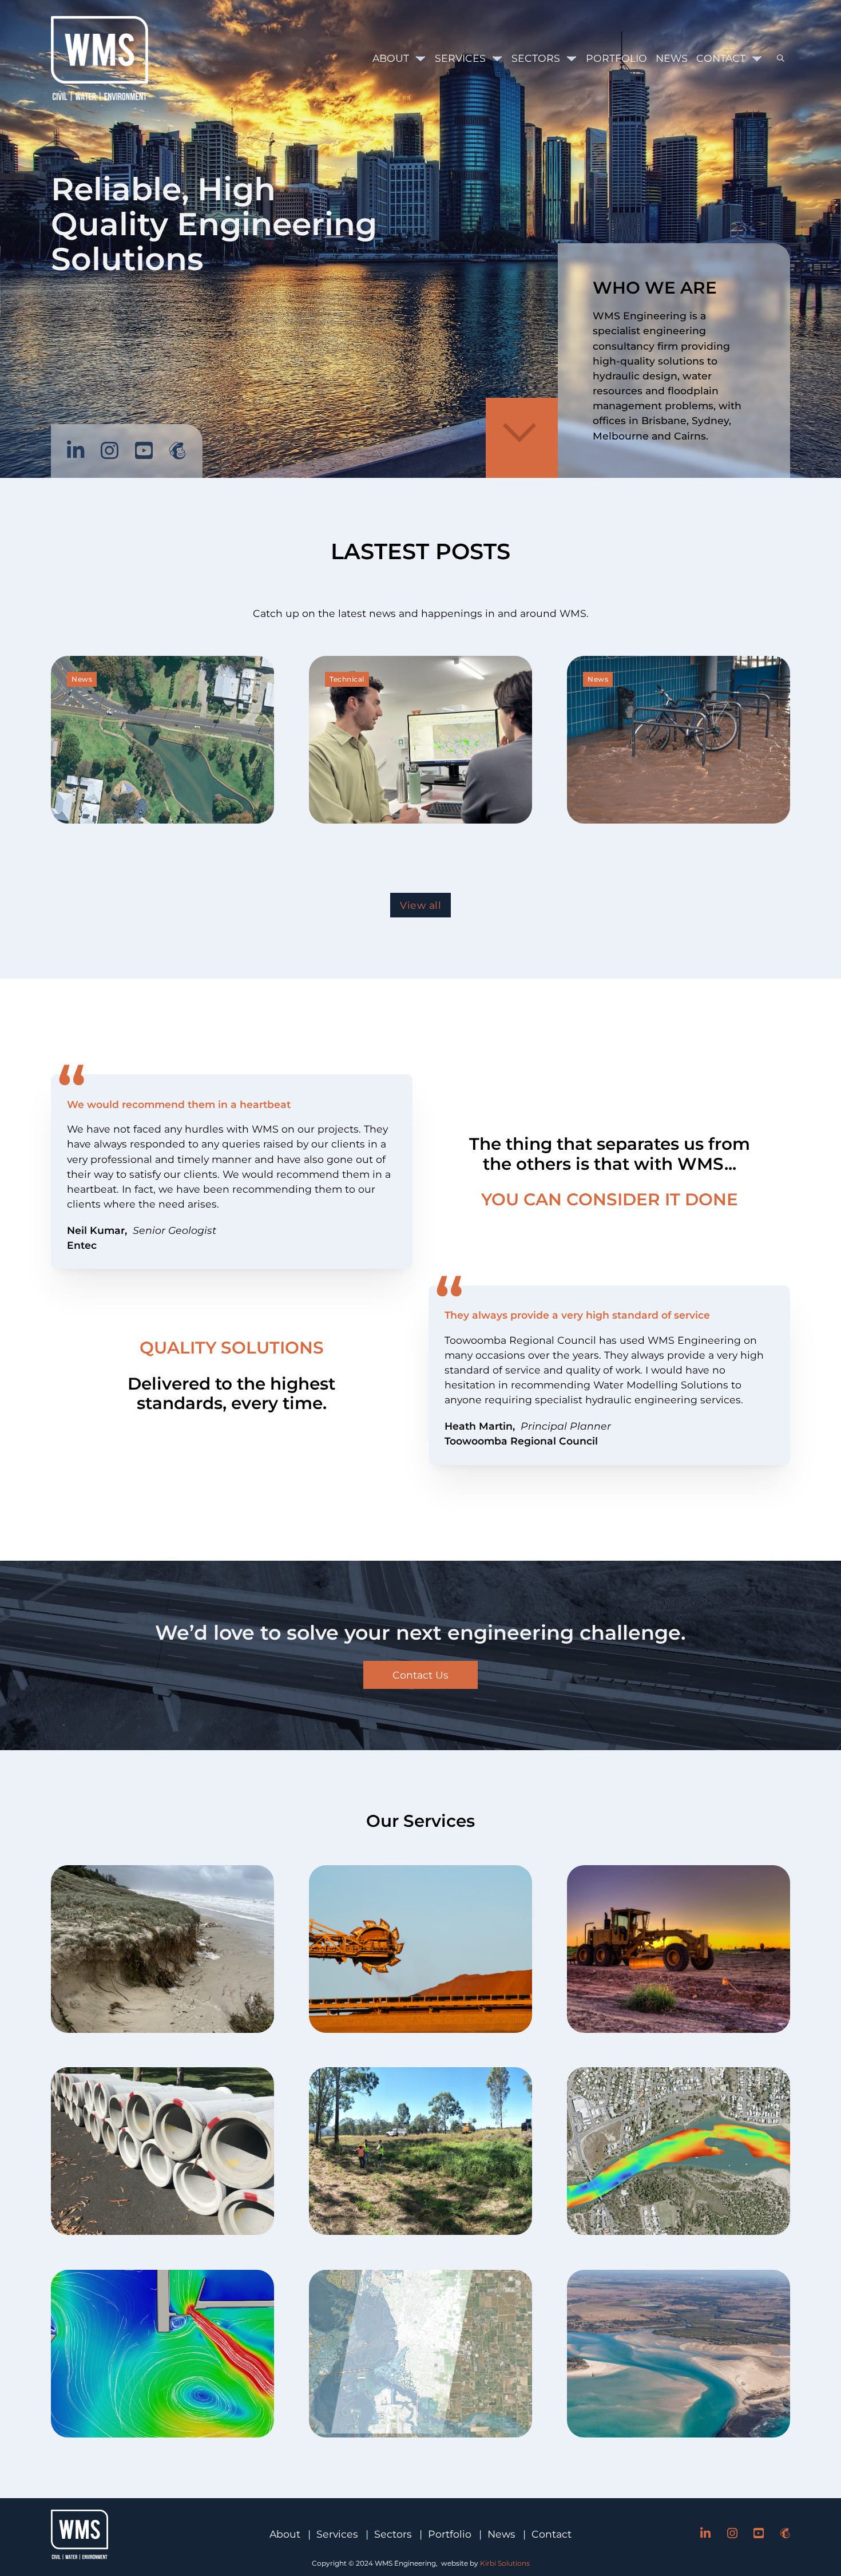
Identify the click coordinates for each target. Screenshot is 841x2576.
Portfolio (616, 58)
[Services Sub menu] (497, 58)
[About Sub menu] (420, 58)
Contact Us (420, 1675)
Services (460, 58)
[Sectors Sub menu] (572, 58)
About (391, 58)
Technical (347, 679)
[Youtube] (144, 451)
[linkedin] (76, 451)
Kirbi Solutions (505, 2563)
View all (420, 905)
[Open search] (776, 58)
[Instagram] (110, 451)
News (672, 58)
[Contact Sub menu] (757, 58)
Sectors (536, 58)
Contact (721, 58)
